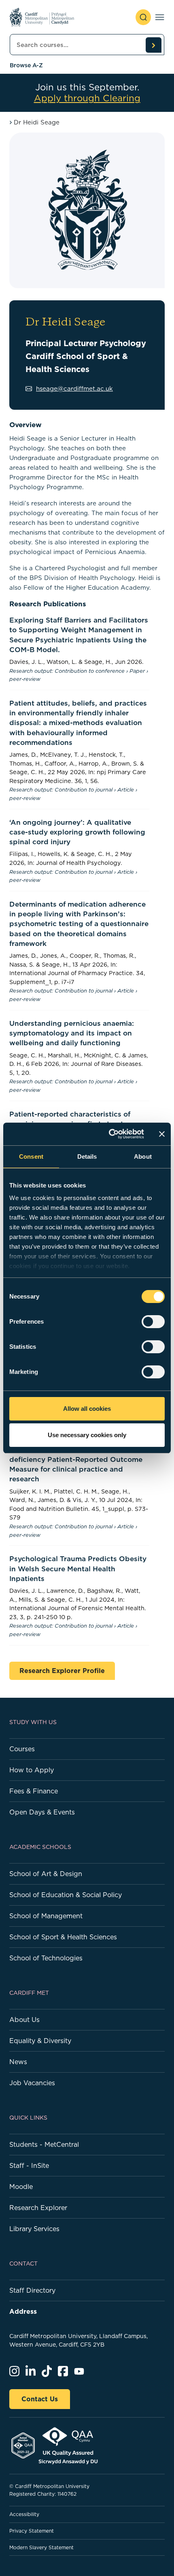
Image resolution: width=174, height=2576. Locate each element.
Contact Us (40, 2399)
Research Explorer (38, 2208)
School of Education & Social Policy (66, 1895)
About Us (24, 2020)
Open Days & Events (42, 1812)
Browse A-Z (26, 65)
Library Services (34, 2229)
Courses (22, 1749)
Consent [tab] (31, 1156)
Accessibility (24, 2514)
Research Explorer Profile (62, 1671)
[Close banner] (162, 1134)
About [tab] (143, 1156)
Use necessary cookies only (87, 1435)
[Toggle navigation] (160, 17)
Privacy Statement (32, 2531)
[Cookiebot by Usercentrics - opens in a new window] (109, 1134)
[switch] (153, 1322)
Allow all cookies (87, 1409)
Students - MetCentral (44, 2144)
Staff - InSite (29, 2165)
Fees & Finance (34, 1791)
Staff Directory (32, 2290)
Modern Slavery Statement (41, 2547)
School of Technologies (46, 1958)
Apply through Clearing (87, 98)
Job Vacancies (32, 2083)
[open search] (143, 17)
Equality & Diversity (40, 2041)
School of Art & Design (46, 1874)
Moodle (21, 2187)
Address (23, 2311)
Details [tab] (87, 1156)
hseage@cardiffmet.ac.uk (74, 388)
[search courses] (153, 45)
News (18, 2062)
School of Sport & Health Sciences (63, 1937)
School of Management (46, 1916)
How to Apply (32, 1770)
